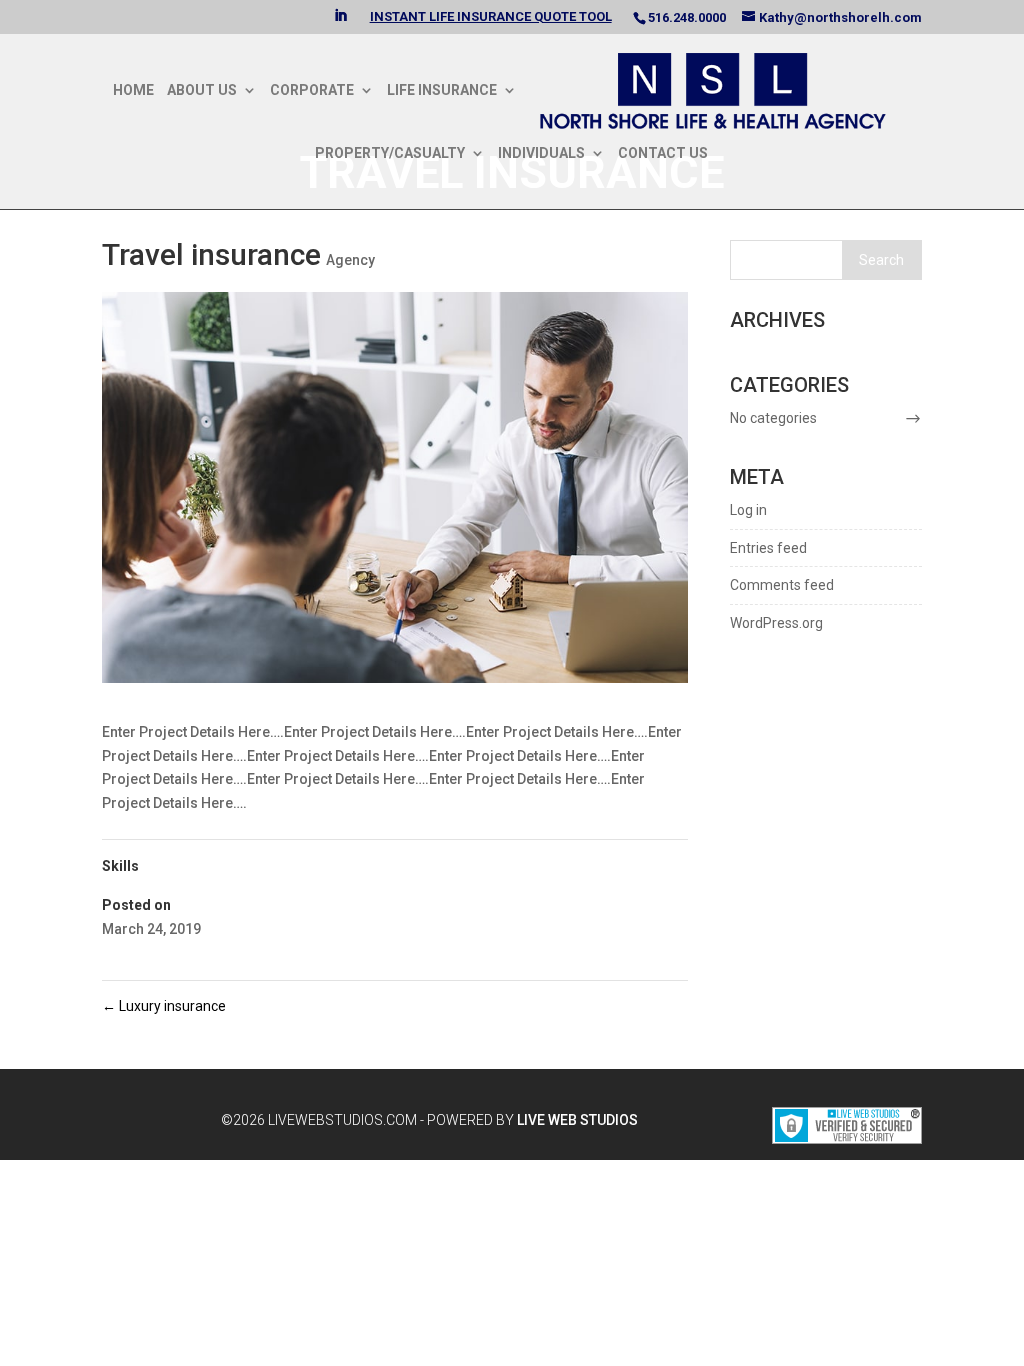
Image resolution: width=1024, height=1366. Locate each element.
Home (133, 90)
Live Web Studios (585, 1120)
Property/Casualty (390, 153)
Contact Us (663, 153)
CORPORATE (312, 90)
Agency (350, 260)
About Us (202, 90)
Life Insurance (442, 90)
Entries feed (768, 548)
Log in (748, 510)
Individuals (541, 153)
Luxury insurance (164, 1006)
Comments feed (782, 585)
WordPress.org (776, 623)
